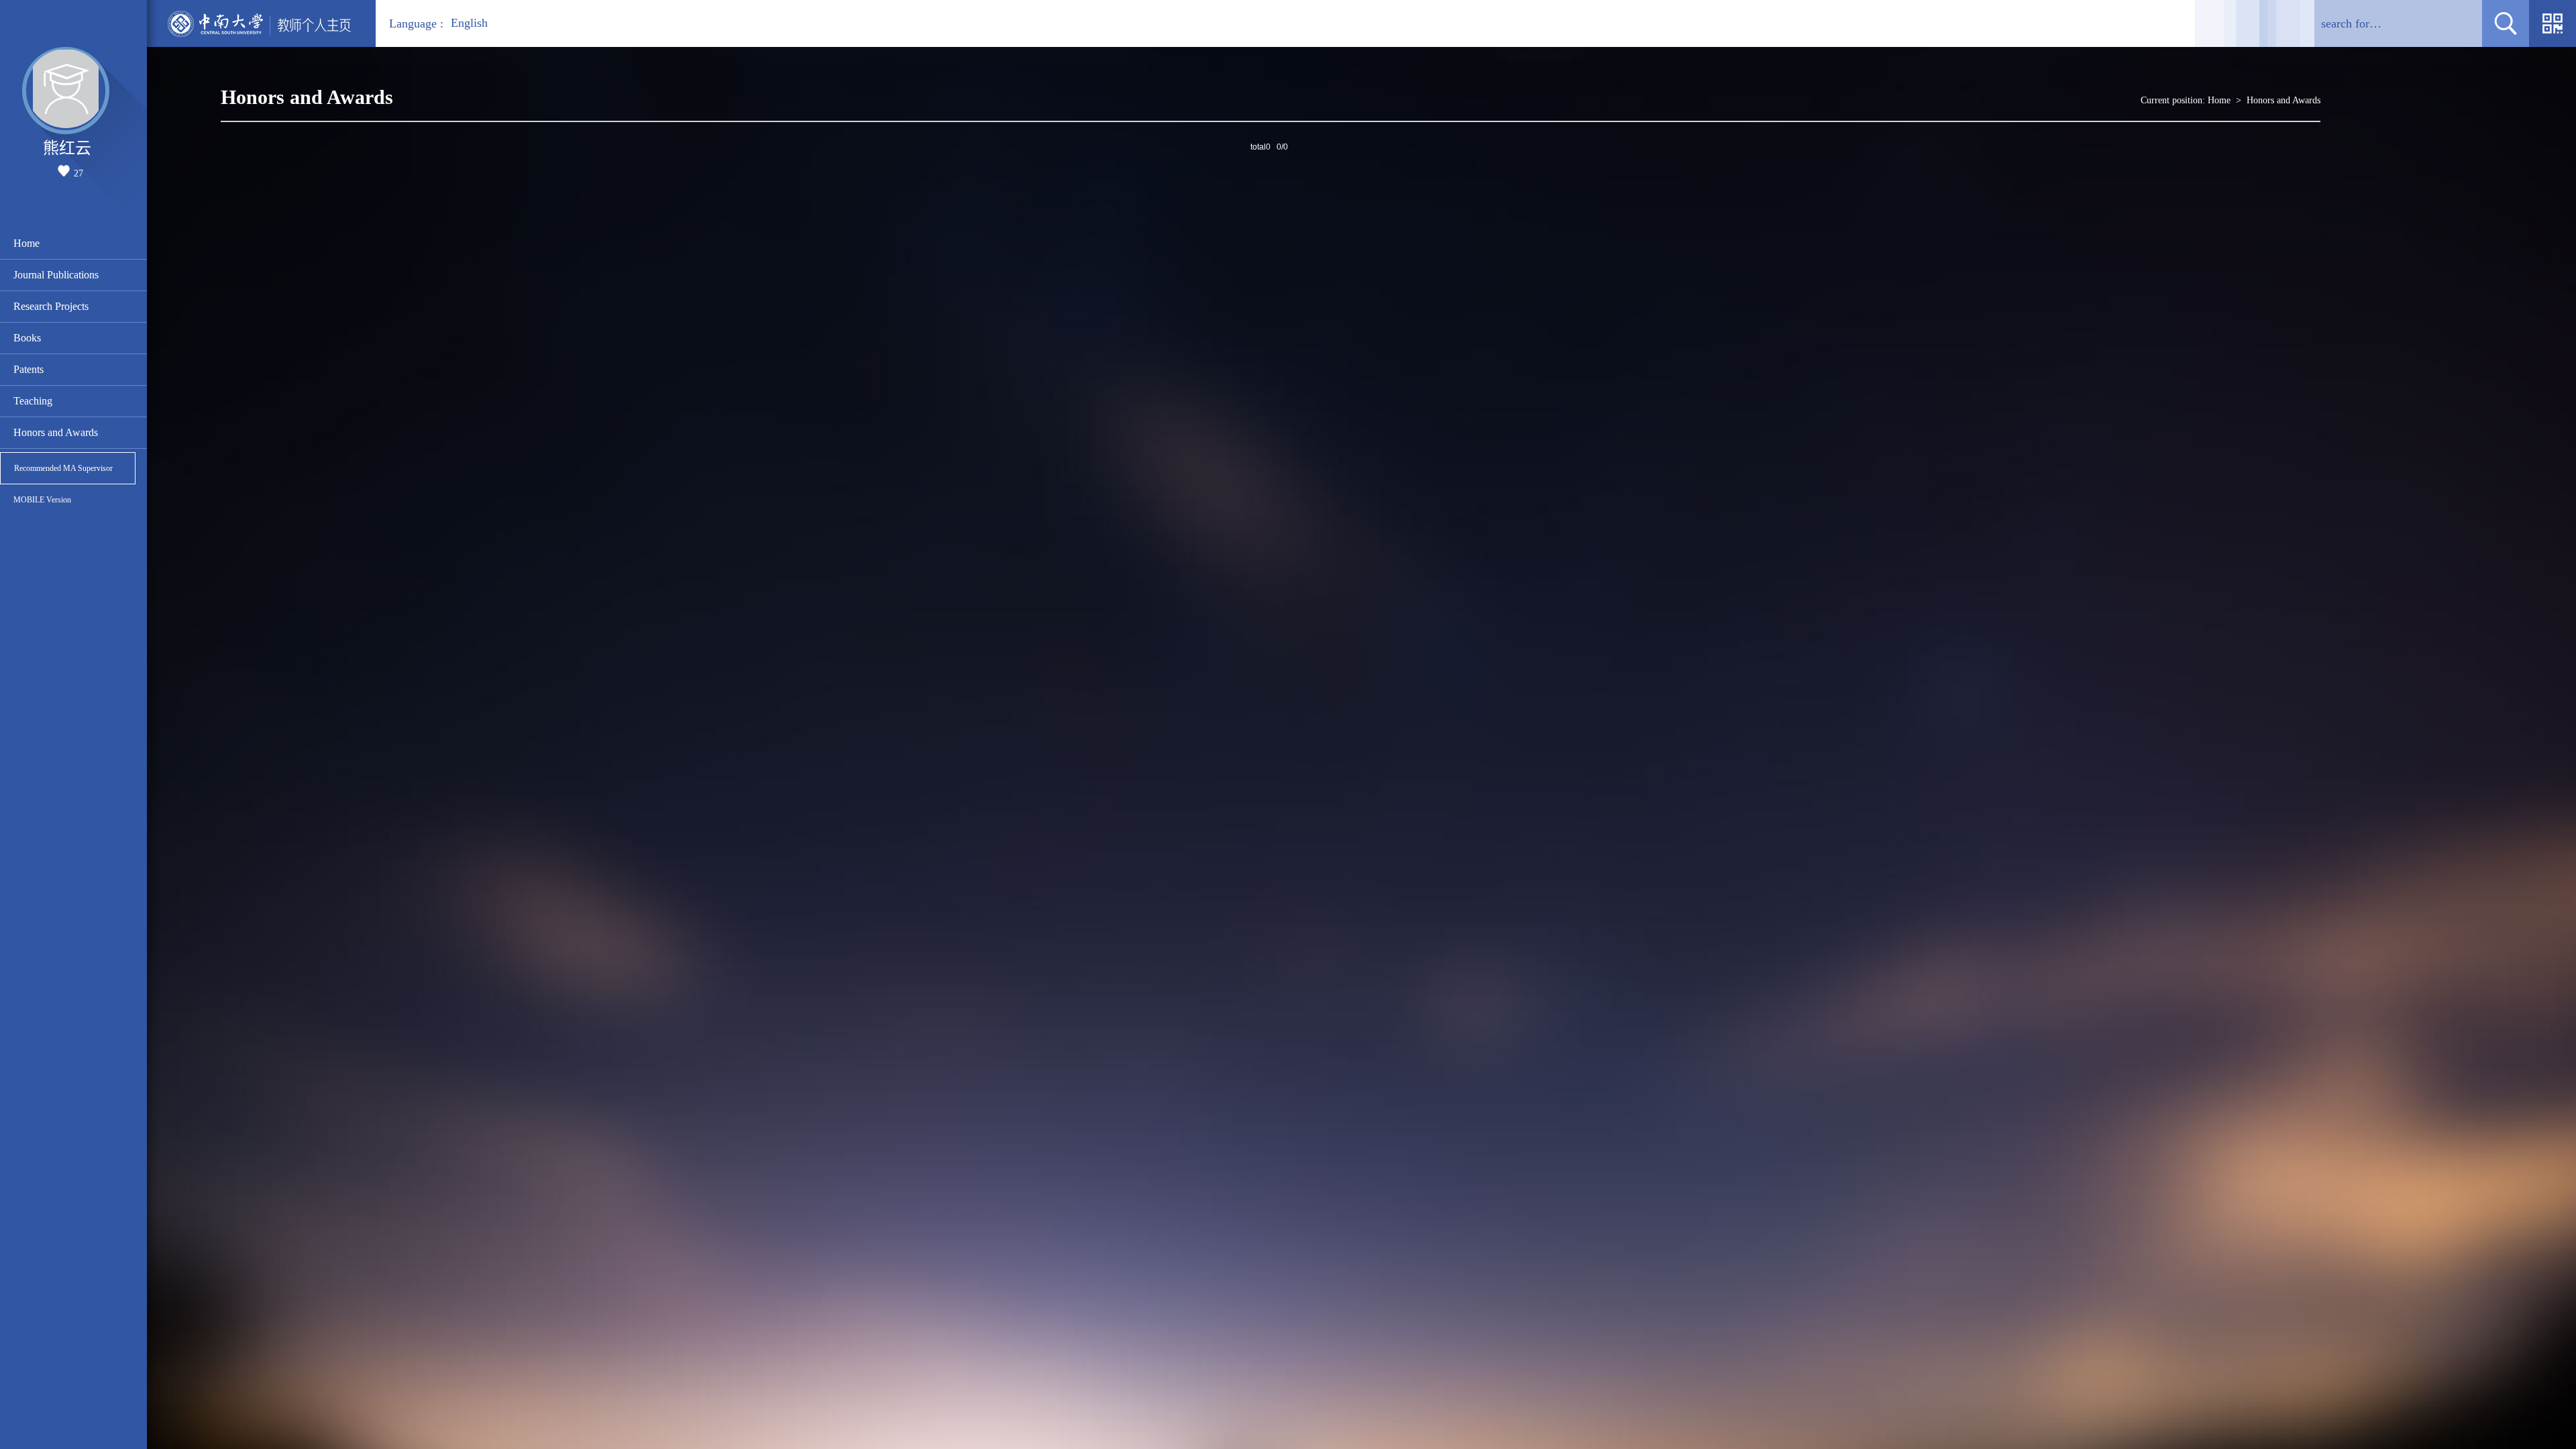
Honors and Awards (56, 432)
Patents (29, 369)
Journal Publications (56, 275)
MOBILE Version (42, 500)
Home (26, 243)
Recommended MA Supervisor (63, 468)
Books (27, 338)
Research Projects (51, 306)
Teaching (33, 401)
